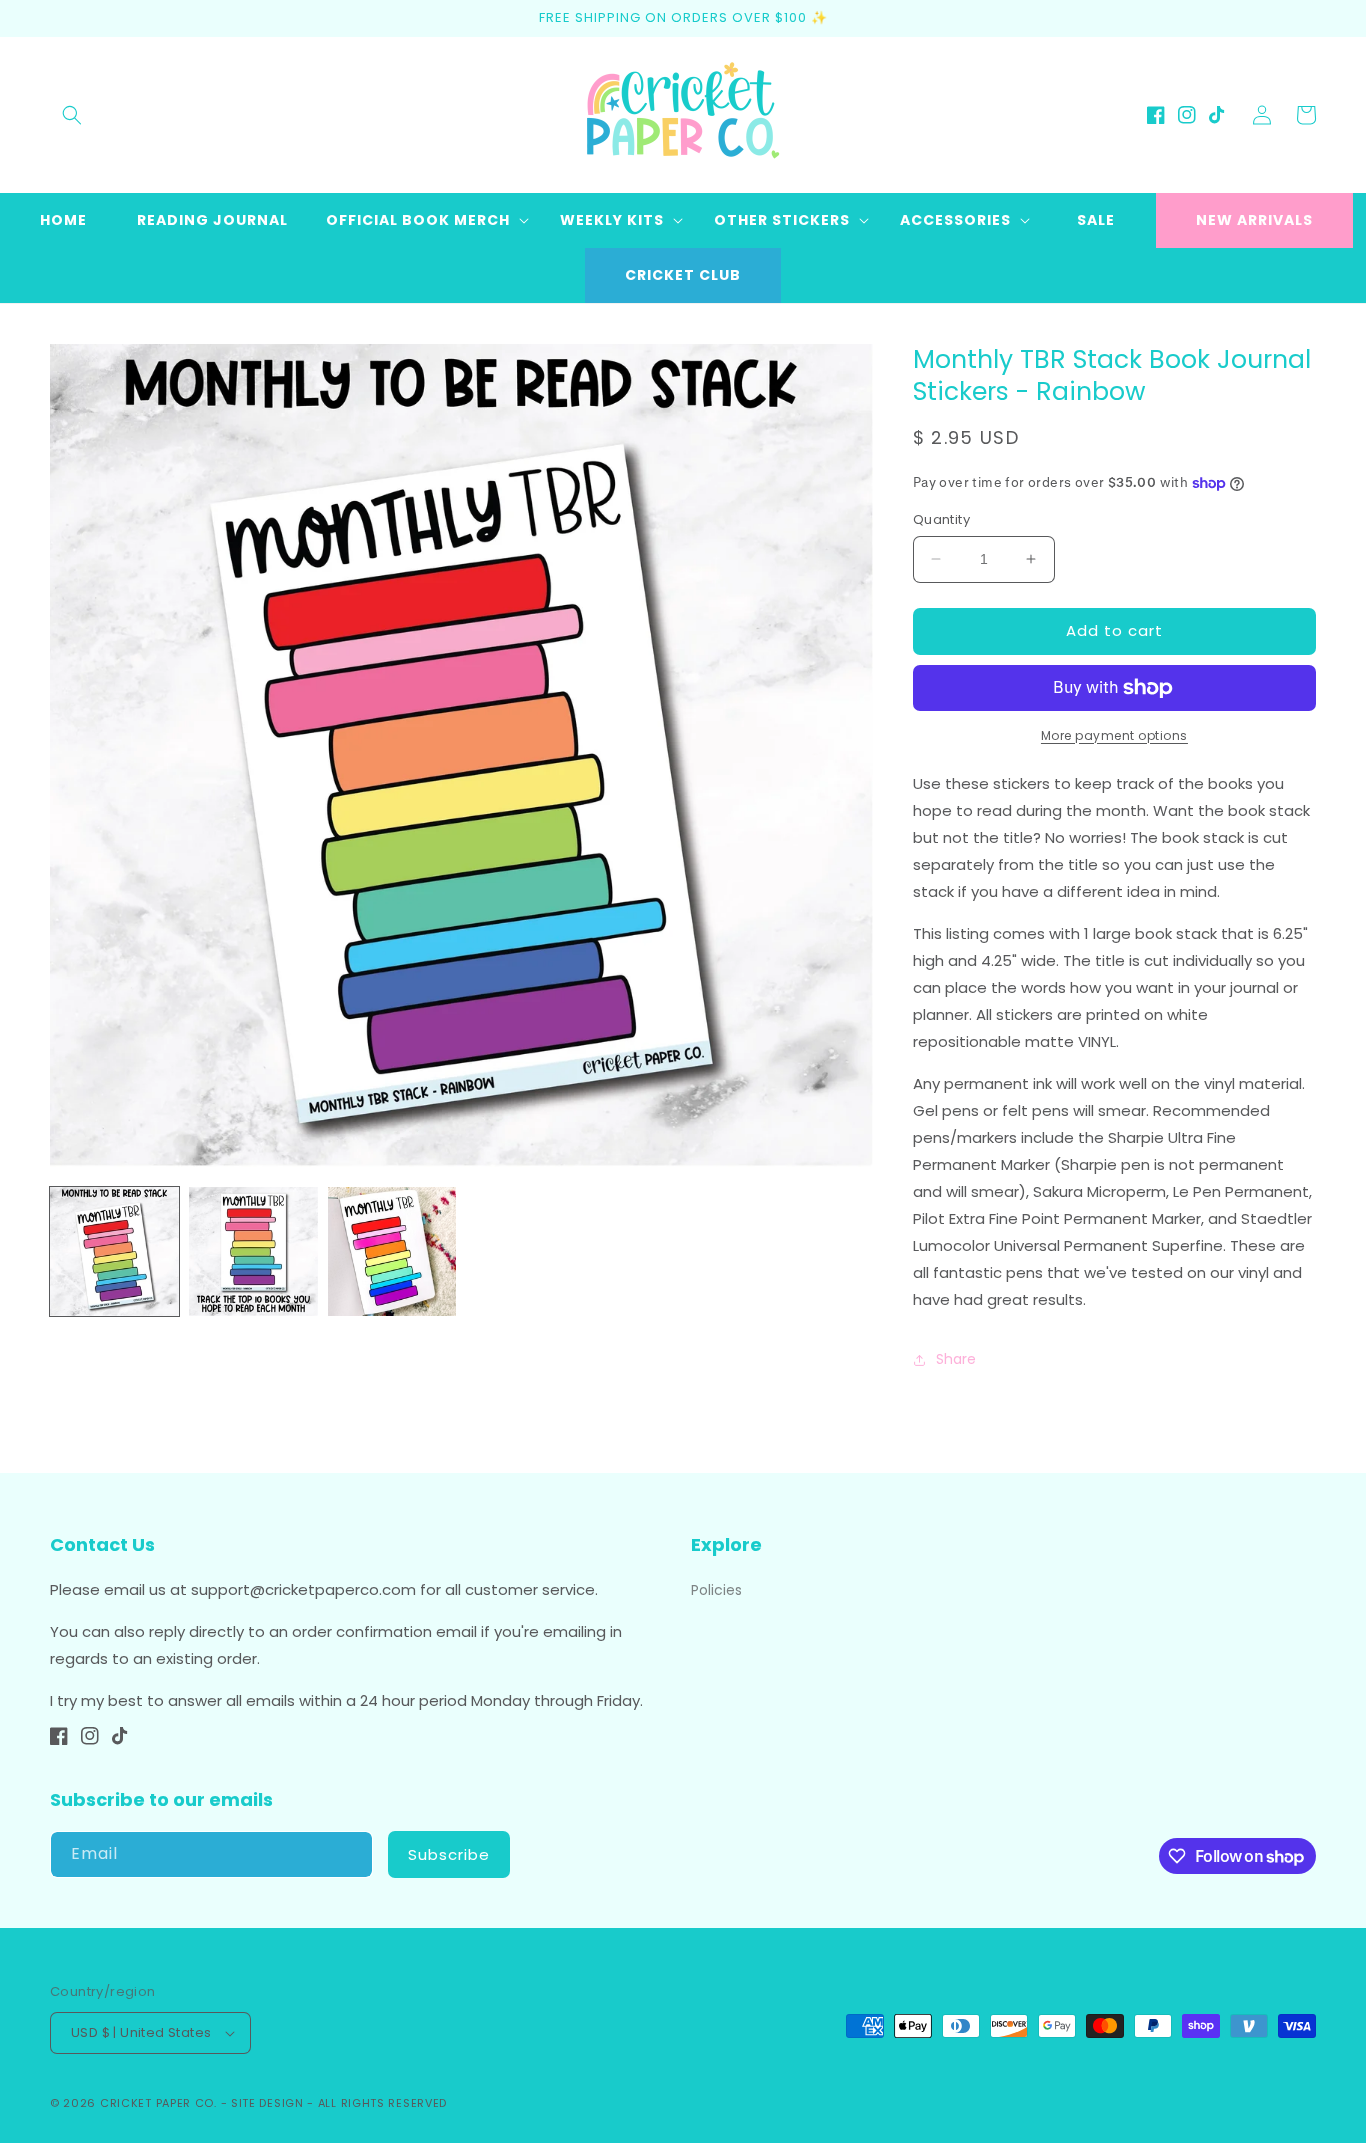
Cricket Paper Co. (158, 2103)
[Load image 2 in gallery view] (253, 1251)
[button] (72, 115)
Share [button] (956, 1359)
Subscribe (449, 1854)
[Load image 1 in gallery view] (114, 1251)
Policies (716, 1590)
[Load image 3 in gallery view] (392, 1251)
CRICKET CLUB (683, 275)
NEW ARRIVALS (1254, 220)
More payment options (1114, 735)
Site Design (267, 2103)
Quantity (941, 519)
